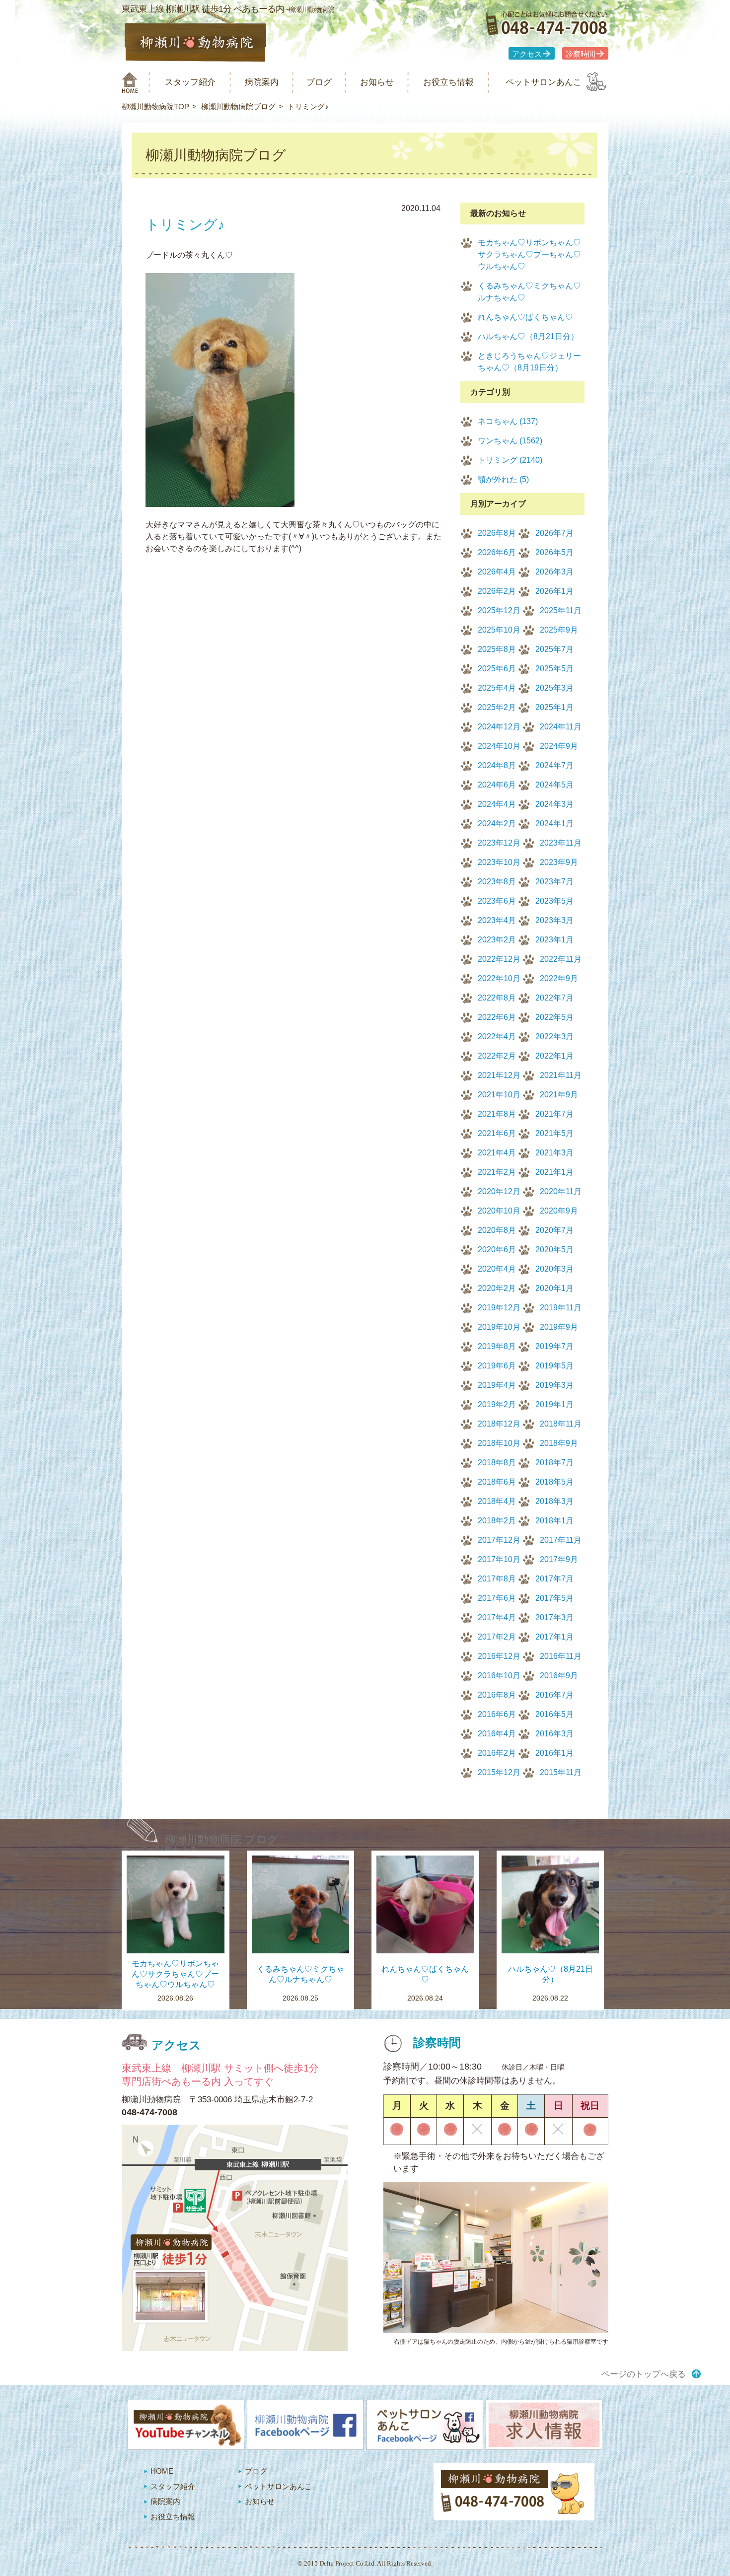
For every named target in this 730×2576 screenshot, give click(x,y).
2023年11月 (561, 843)
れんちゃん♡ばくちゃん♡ (525, 317)
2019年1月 (554, 1404)
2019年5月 (554, 1366)
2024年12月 (499, 727)
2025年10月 (499, 630)
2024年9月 (559, 746)
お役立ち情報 (448, 82)
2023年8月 (497, 882)
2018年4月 (497, 1501)
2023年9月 (559, 862)
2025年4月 (497, 688)
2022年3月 (554, 1037)
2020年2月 (497, 1288)
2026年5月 (554, 552)
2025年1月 (554, 707)
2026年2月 (497, 591)
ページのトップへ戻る (644, 2374)
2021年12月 (499, 1075)
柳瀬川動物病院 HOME (130, 82)
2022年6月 (497, 1017)
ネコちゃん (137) (508, 421)
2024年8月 (497, 765)
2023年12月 (499, 843)
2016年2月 (497, 1753)
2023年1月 (554, 940)
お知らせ (377, 82)
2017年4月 (497, 1617)
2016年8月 (497, 1695)
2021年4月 (497, 1153)
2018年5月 (554, 1482)
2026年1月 (554, 591)
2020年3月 (554, 1269)
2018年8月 (497, 1463)
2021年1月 (554, 1172)
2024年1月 (554, 823)
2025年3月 (554, 688)
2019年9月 (559, 1327)
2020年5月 (554, 1250)
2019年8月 (497, 1346)
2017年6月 (497, 1598)
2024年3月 (554, 804)
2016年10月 (499, 1676)
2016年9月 (559, 1676)
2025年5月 (554, 669)
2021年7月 (554, 1114)
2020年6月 (497, 1250)
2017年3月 (554, 1617)
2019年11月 (561, 1308)
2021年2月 (497, 1172)
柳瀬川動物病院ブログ (238, 107)
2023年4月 (497, 920)
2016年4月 (497, 1734)
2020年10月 (499, 1211)
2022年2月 (497, 1056)
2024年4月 (497, 804)
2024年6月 (497, 785)
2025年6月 (497, 669)
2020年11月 (561, 1191)
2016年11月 (561, 1656)
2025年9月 (559, 630)
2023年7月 (554, 882)
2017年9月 (559, 1559)
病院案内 (262, 82)
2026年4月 (497, 572)
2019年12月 (499, 1308)
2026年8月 (497, 533)
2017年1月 (554, 1637)
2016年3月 (554, 1734)
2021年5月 (554, 1133)
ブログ (319, 82)
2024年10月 (499, 746)
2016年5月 (554, 1714)
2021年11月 (561, 1075)
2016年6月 (497, 1714)
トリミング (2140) (510, 460)
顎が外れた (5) (503, 479)
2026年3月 (554, 572)
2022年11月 (561, 959)
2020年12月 (499, 1191)
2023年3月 (554, 920)
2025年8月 (497, 649)
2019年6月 (497, 1366)
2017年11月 (561, 1540)
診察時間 (581, 54)
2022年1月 (554, 1056)
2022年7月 (554, 998)
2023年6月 (497, 901)
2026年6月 (497, 552)
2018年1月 (554, 1521)
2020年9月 (559, 1211)
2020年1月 (554, 1288)
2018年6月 (497, 1482)
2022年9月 (559, 978)
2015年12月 (499, 1772)
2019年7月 (554, 1346)
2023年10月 (499, 862)
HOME (162, 2471)
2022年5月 (554, 1017)
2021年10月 (499, 1095)
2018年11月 (561, 1424)
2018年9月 (559, 1443)
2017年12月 (499, 1540)
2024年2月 (497, 823)
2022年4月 (497, 1037)
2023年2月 (497, 940)
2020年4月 (497, 1269)
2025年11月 (561, 610)
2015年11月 (561, 1772)
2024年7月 (554, 765)
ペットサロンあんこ (544, 82)
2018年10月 (499, 1443)
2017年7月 (554, 1579)
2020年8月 (497, 1230)
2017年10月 (499, 1559)
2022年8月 (497, 998)
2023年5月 (554, 901)
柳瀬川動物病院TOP (155, 107)
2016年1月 (554, 1753)
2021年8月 (497, 1114)
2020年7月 (554, 1230)
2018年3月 (554, 1501)
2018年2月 (497, 1521)
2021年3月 (554, 1153)
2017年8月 (497, 1579)
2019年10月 (499, 1327)
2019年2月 (497, 1404)
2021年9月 (559, 1095)
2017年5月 (554, 1598)
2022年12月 (499, 959)
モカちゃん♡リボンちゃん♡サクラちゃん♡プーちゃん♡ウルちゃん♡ (529, 254)
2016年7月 (554, 1695)
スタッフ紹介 (190, 82)
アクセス (527, 54)
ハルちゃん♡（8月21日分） (528, 336)
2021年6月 (497, 1133)
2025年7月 (554, 649)
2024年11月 (561, 727)
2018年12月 (499, 1424)
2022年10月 (499, 978)
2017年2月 (497, 1637)
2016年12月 (499, 1656)
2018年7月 (554, 1463)
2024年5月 (554, 785)
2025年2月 (497, 707)
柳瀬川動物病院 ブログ (222, 1839)
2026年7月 (554, 533)
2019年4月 (497, 1385)
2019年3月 (554, 1385)
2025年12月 (499, 610)
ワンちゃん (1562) (510, 441)
